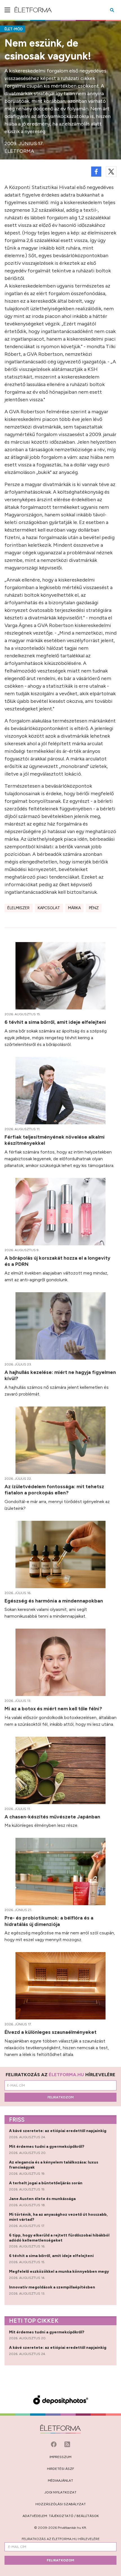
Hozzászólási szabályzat (61, 2504)
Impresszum (60, 2457)
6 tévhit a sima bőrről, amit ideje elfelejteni (56, 1022)
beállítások (88, 2516)
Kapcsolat (49, 908)
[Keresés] (112, 10)
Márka (74, 908)
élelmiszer (18, 908)
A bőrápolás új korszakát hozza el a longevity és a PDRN (57, 1261)
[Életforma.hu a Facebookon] (54, 2444)
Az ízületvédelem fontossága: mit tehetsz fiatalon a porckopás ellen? (54, 1490)
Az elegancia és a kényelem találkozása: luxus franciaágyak (54, 2165)
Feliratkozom (61, 2097)
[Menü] (7, 10)
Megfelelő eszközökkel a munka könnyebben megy (59, 2271)
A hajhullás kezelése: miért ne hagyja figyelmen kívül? (60, 1375)
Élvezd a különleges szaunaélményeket (51, 2032)
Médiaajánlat (60, 2481)
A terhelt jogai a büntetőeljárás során (46, 2183)
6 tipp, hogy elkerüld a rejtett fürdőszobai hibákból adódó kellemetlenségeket (59, 2238)
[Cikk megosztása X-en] (111, 172)
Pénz (94, 908)
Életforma (19, 151)
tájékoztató (61, 2516)
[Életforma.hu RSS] (67, 2444)
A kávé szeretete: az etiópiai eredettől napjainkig (58, 2131)
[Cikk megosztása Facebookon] (96, 172)
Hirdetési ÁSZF (60, 2469)
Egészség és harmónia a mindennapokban (54, 1601)
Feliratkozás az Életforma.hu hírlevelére (61, 2539)
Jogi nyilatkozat (60, 2492)
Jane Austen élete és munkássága (43, 2199)
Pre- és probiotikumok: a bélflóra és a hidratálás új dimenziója (49, 1921)
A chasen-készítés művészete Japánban (53, 1817)
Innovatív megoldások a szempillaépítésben (52, 2287)
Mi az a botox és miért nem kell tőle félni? (54, 1708)
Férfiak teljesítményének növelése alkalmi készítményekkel (55, 1140)
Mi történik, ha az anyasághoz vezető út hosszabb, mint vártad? (58, 2217)
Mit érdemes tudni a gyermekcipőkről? (47, 2147)
